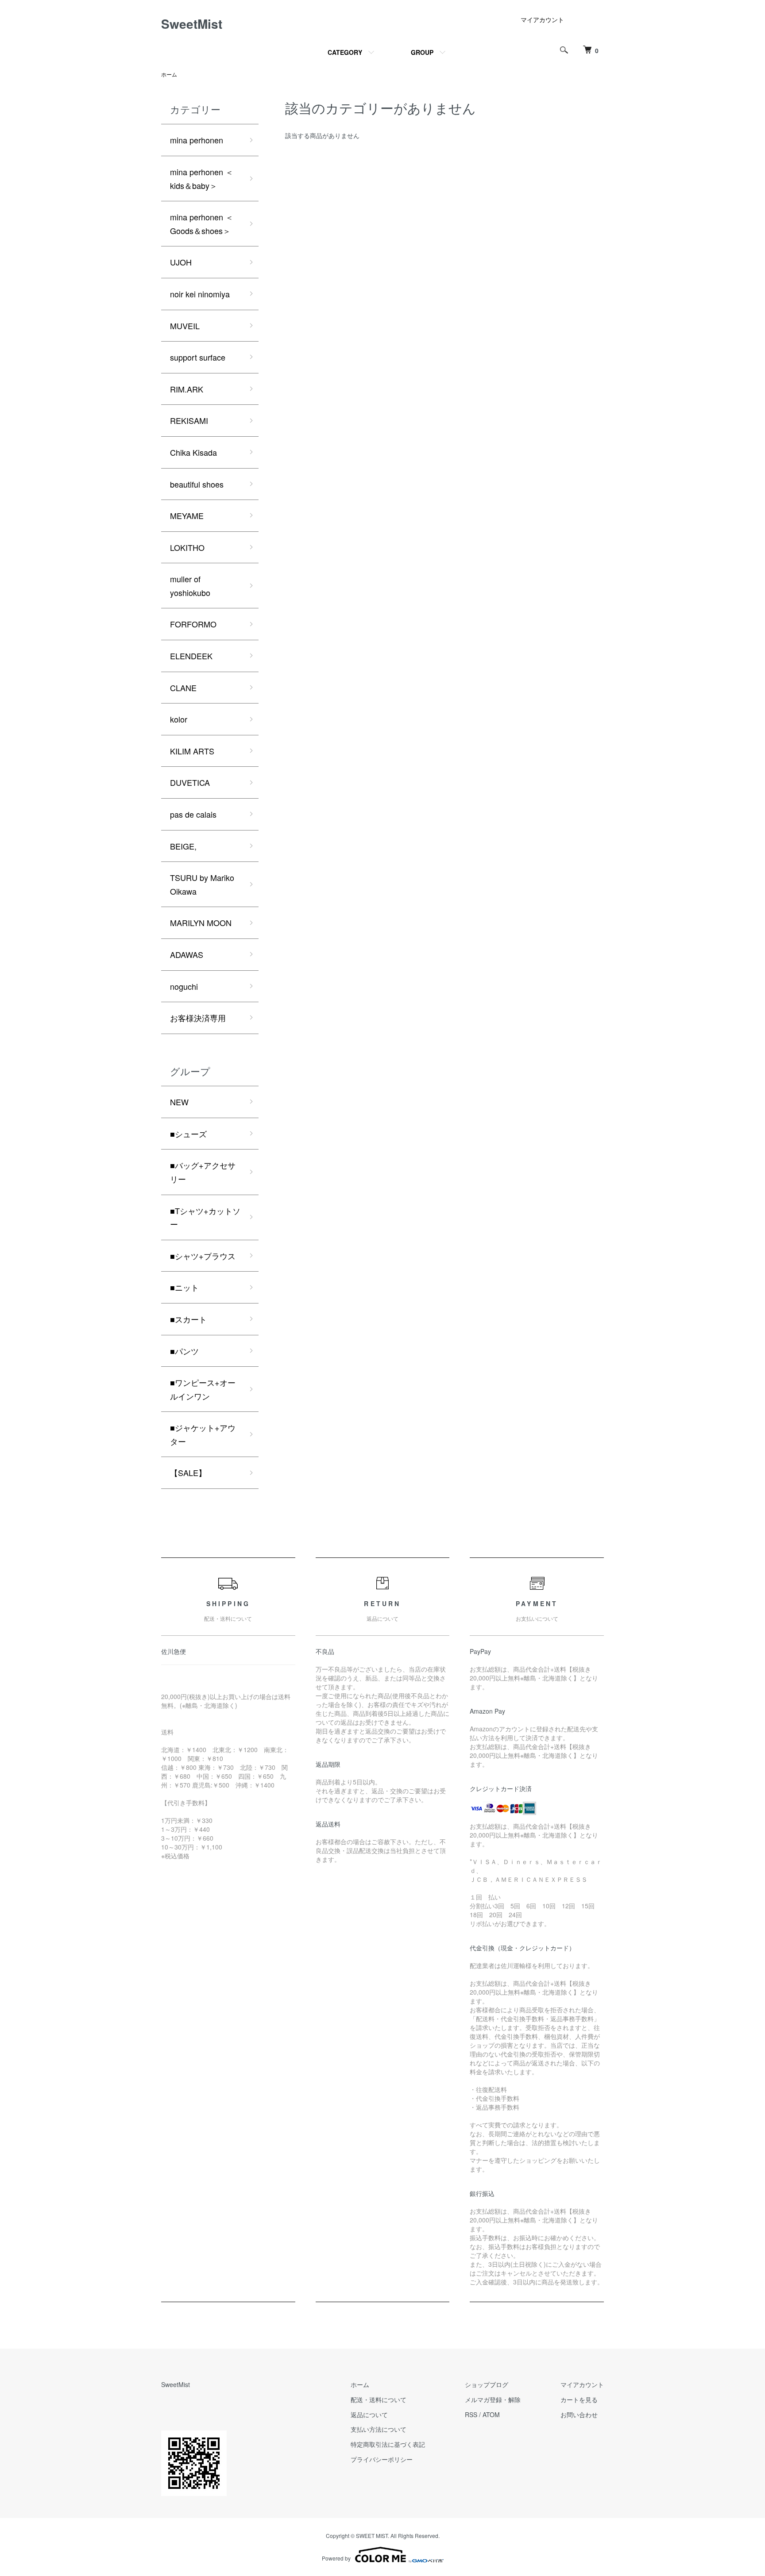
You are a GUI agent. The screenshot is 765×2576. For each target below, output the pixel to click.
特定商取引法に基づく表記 (388, 2444)
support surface (198, 357)
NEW (179, 1102)
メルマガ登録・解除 (493, 2399)
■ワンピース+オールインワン (203, 1389)
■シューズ (188, 1134)
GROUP (422, 52)
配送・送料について (379, 2399)
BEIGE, (183, 846)
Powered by (336, 2558)
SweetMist (192, 24)
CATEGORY (345, 52)
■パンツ (184, 1351)
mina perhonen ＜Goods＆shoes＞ (202, 224)
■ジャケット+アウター (203, 1434)
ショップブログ (487, 2384)
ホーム (169, 74)
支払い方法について (379, 2429)
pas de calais (193, 814)
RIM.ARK (187, 389)
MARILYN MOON (201, 923)
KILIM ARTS (192, 751)
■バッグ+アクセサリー (203, 1172)
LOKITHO (187, 547)
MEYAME (187, 515)
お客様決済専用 (198, 1018)
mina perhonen (197, 140)
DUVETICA (190, 782)
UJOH (181, 262)
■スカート (188, 1319)
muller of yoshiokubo (190, 586)
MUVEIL (185, 326)
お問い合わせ (579, 2415)
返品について (369, 2415)
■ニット (184, 1287)
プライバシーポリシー (382, 2459)
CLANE (183, 688)
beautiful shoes (197, 484)
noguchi (184, 986)
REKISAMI (189, 420)
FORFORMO (193, 624)
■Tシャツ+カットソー (205, 1217)
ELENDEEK (191, 656)
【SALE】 (188, 1473)
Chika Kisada (193, 452)
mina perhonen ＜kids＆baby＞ (202, 179)
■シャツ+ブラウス (203, 1256)
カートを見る (579, 2399)
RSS (471, 2415)
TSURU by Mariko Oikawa (202, 884)
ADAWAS (187, 954)
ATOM (491, 2415)
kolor (179, 719)
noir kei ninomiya (200, 294)
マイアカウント (542, 19)
